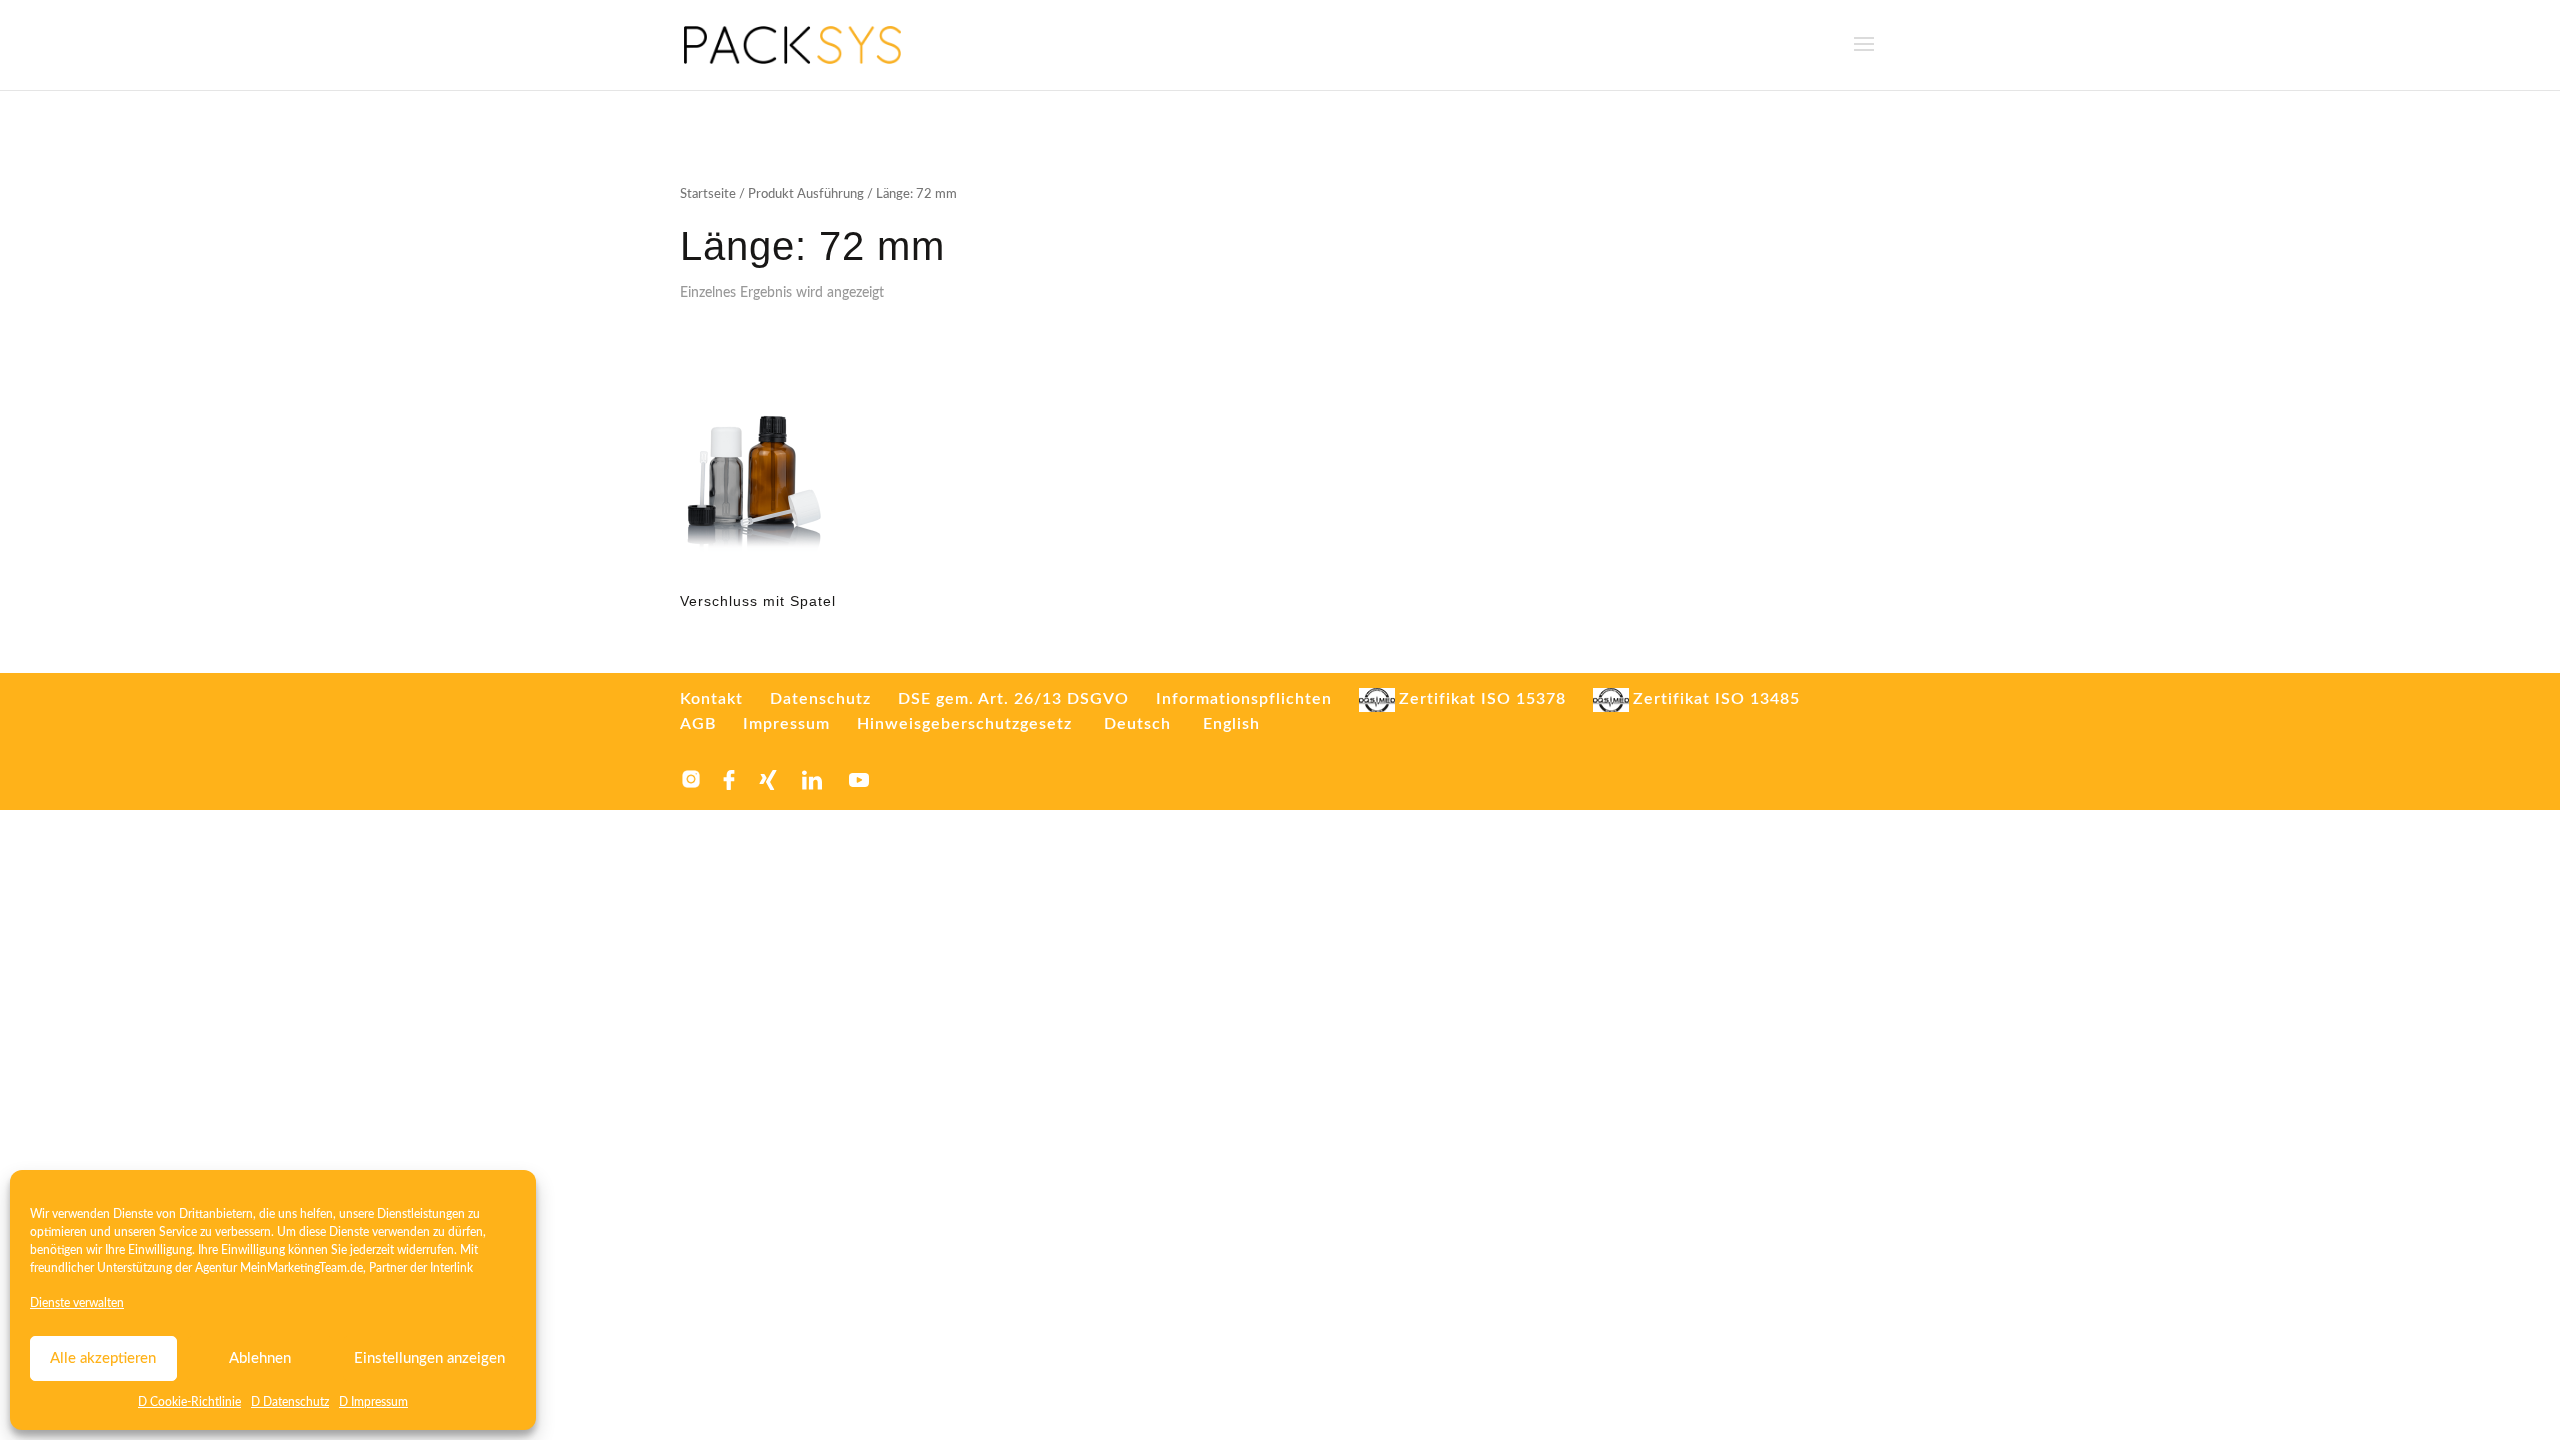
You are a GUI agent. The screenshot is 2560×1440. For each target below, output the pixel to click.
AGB (698, 724)
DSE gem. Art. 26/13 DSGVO (1013, 699)
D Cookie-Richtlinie (189, 1402)
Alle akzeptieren (103, 1358)
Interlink (451, 1268)
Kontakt (711, 699)
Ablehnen (260, 1358)
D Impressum (373, 1402)
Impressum (786, 724)
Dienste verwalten (77, 1303)
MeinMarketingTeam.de (301, 1268)
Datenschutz (820, 699)
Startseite (708, 194)
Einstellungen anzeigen (429, 1358)
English (1231, 724)
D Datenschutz (290, 1402)
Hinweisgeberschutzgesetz (964, 724)
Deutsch (1137, 724)
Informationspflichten (1244, 699)
